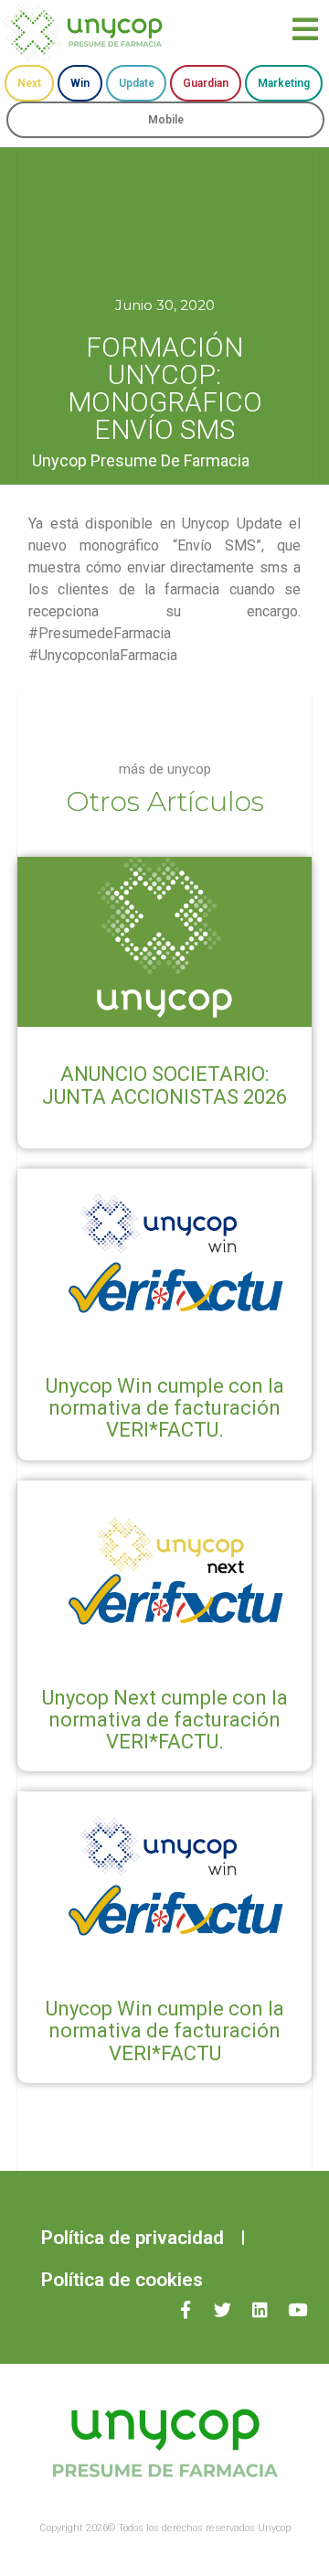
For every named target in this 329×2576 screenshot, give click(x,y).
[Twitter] (223, 2309)
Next (29, 83)
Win (80, 83)
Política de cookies (122, 2280)
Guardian (206, 83)
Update (137, 83)
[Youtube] (297, 2309)
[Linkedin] (260, 2309)
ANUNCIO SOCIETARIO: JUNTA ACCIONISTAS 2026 (164, 1085)
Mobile (166, 120)
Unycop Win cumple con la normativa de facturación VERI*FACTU (165, 2031)
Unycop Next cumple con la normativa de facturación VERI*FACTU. (165, 1720)
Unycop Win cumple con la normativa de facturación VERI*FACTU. (165, 1408)
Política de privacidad (133, 2238)
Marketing (284, 83)
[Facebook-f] (185, 2309)
